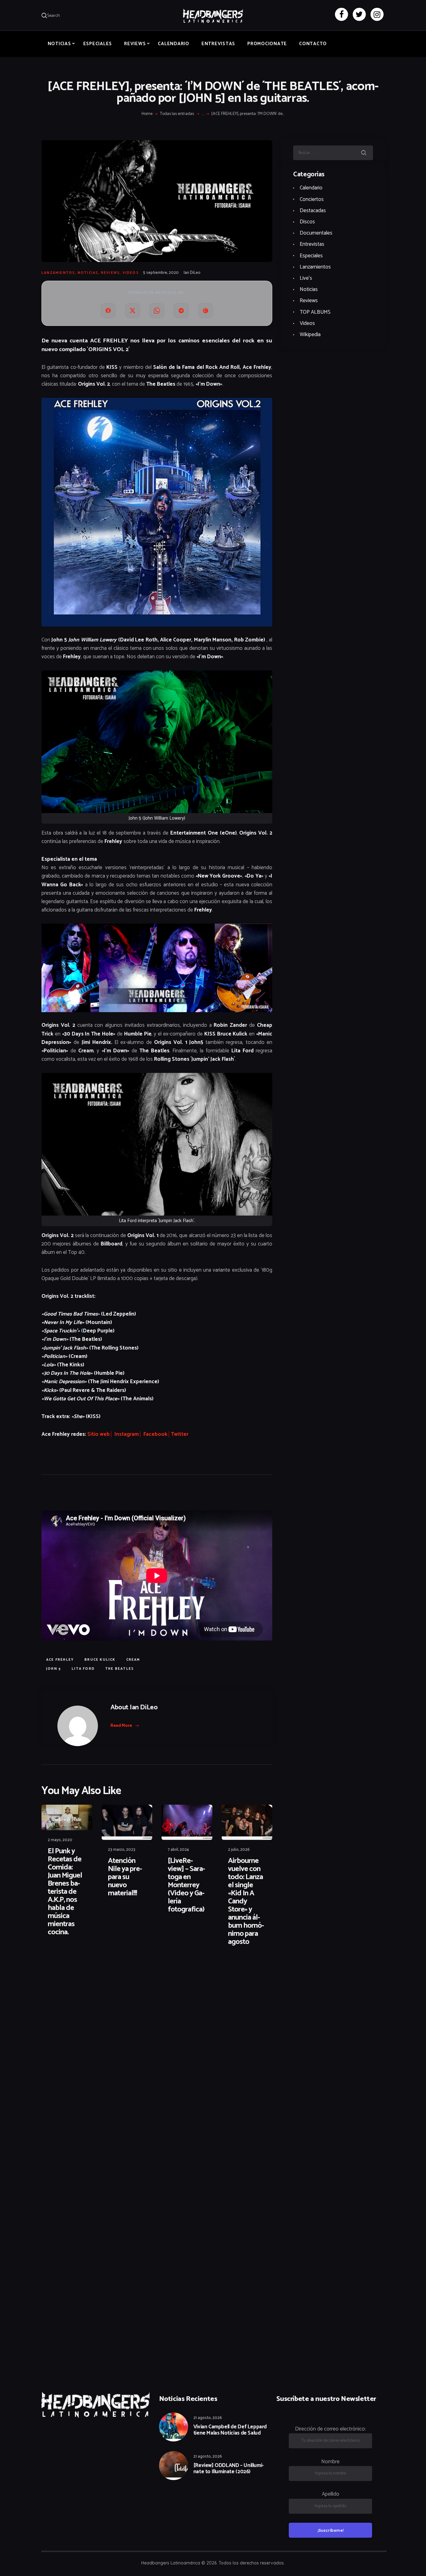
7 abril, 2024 (178, 1850)
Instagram (127, 1434)
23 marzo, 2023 (122, 1850)
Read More (121, 1726)
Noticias (88, 273)
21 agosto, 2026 (208, 2418)
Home (147, 114)
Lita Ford (83, 1669)
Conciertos (312, 199)
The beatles (120, 1669)
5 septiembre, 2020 (161, 273)
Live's (306, 278)
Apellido (331, 2494)
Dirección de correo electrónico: (330, 2429)
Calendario (311, 188)
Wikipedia (310, 335)
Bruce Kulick (100, 1660)
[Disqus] (90, 1971)
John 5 (54, 1669)
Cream (133, 1660)
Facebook (155, 1434)
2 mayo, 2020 (60, 1840)
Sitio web (99, 1434)
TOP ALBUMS (315, 312)
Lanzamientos (58, 273)
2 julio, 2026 (239, 1850)
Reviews (110, 273)
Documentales (316, 233)
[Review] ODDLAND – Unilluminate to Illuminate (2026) (229, 2469)
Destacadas (313, 211)
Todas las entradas (177, 114)
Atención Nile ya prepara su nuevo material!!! (125, 1877)
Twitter (180, 1434)
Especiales (311, 256)
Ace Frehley (60, 1660)
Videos (131, 273)
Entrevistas (312, 244)
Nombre (330, 2462)
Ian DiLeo (192, 273)
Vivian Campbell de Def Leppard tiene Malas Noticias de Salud (230, 2430)
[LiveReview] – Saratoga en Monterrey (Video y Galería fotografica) (186, 1885)
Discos (307, 222)
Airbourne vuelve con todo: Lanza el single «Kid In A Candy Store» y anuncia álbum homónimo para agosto (246, 1902)
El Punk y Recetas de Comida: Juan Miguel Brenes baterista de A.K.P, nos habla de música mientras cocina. (65, 1892)
